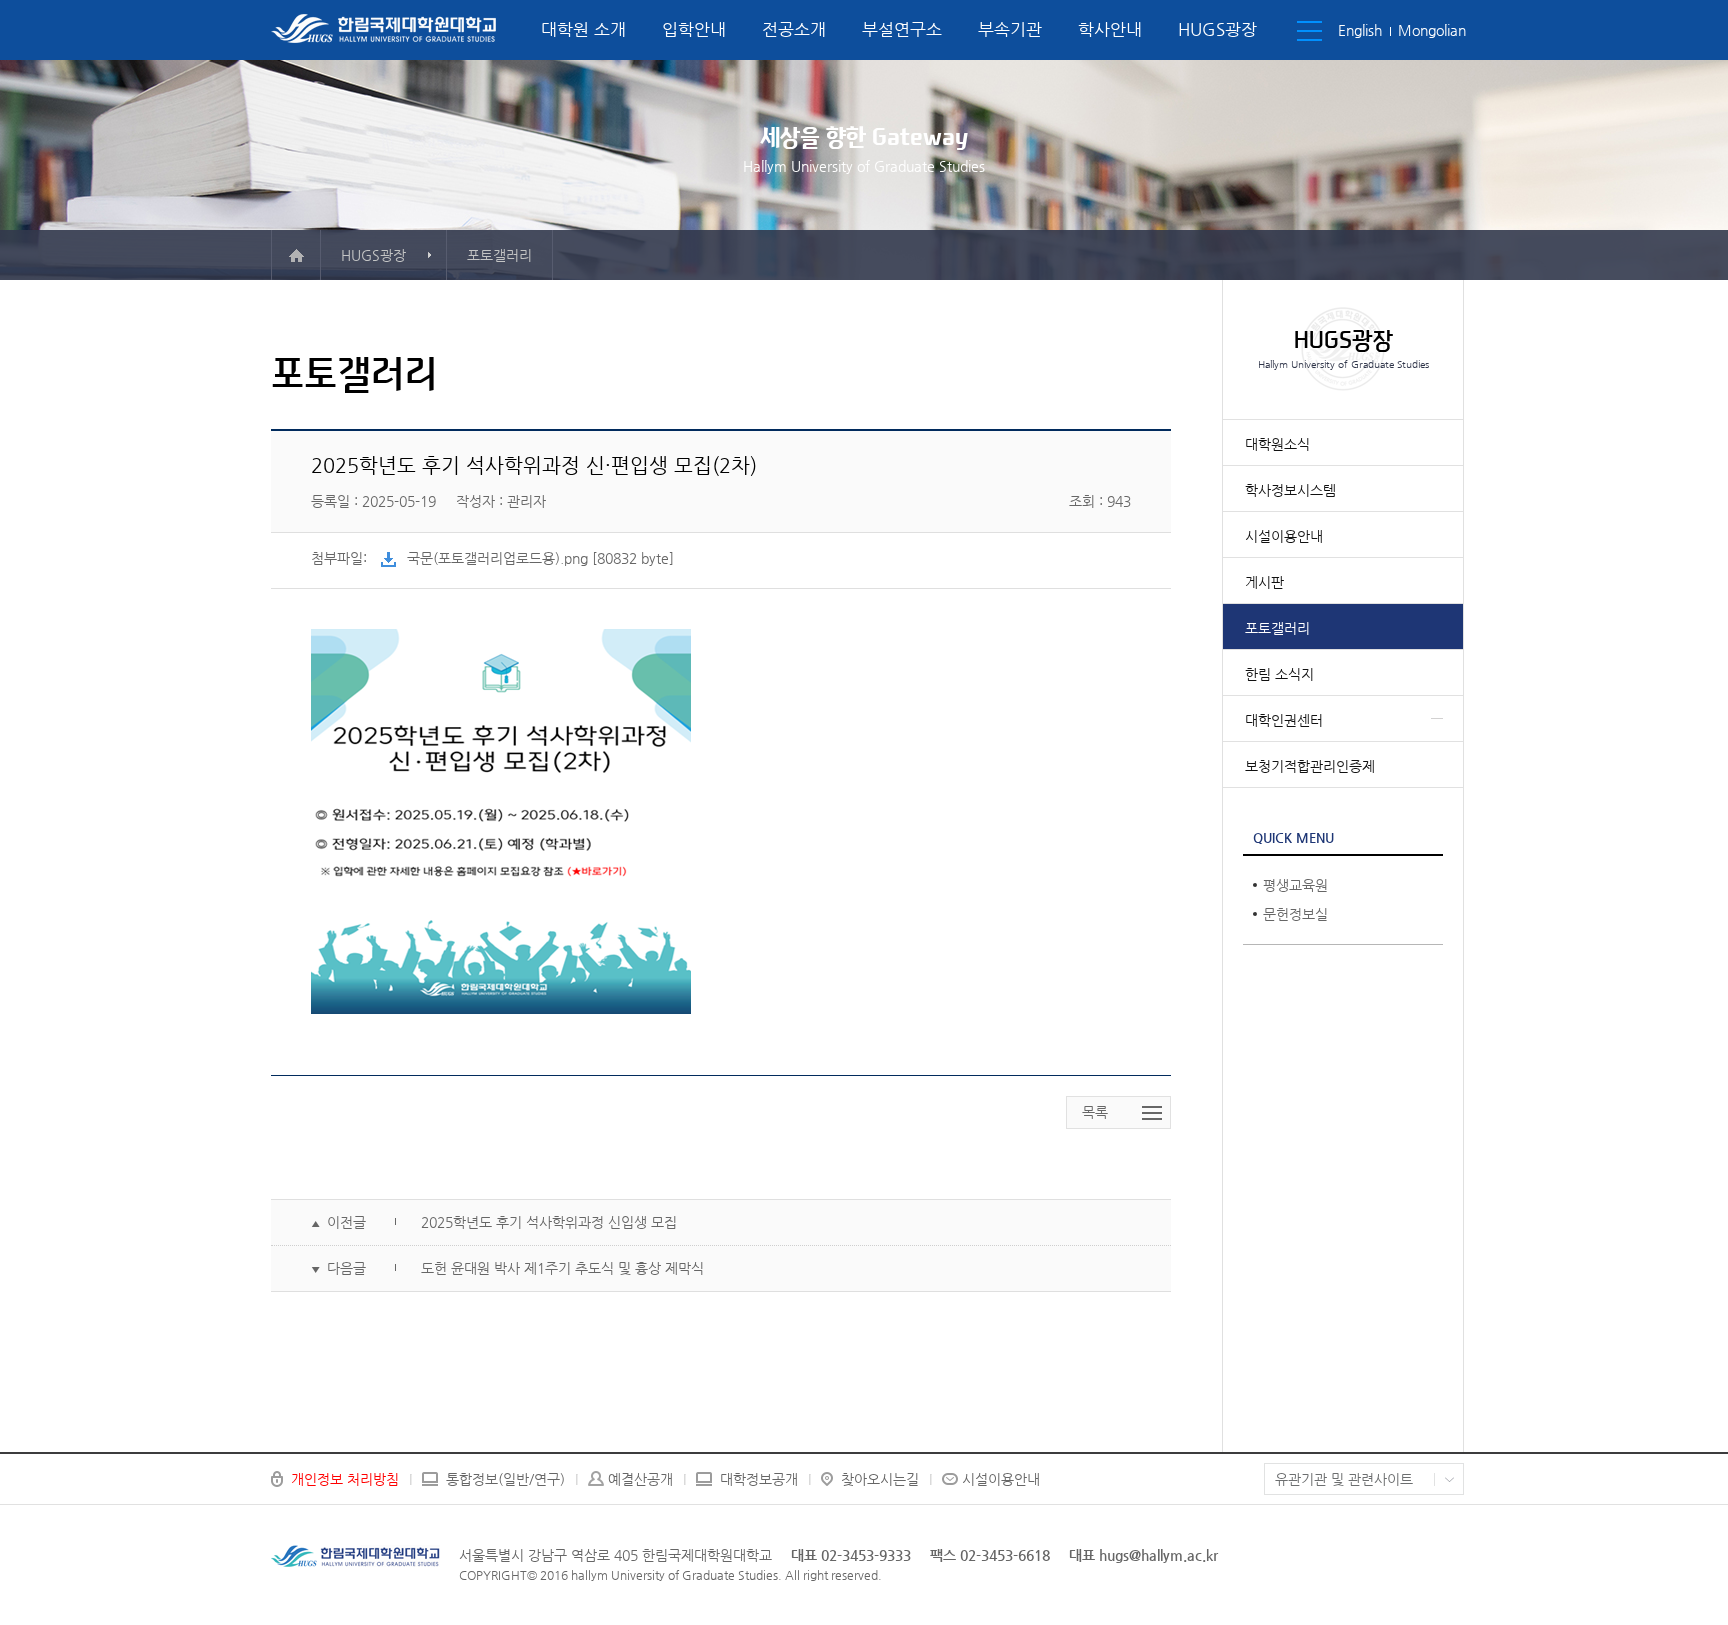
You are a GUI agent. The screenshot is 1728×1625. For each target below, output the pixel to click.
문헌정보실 (1295, 914)
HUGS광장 (1217, 29)
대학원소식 (1277, 444)
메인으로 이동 (296, 255)
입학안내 (694, 29)
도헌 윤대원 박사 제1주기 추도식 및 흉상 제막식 (562, 1268)
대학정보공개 (759, 1479)
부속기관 (1010, 29)
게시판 (1264, 582)
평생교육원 (1295, 885)
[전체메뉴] (1309, 31)
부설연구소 (902, 29)
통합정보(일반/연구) (505, 1479)
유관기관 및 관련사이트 (1344, 1479)
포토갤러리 (1277, 628)
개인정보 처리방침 (345, 1479)
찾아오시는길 (880, 1479)
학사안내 (1110, 29)
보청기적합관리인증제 (1310, 766)
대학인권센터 (1284, 720)
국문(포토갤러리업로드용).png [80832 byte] (540, 558)
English (1360, 30)
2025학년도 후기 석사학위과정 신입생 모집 (549, 1222)
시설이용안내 (1284, 536)
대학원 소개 (583, 29)
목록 (1095, 1112)
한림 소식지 (1279, 674)
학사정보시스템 (1290, 490)
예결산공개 (640, 1479)
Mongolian (1432, 30)
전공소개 (794, 29)
